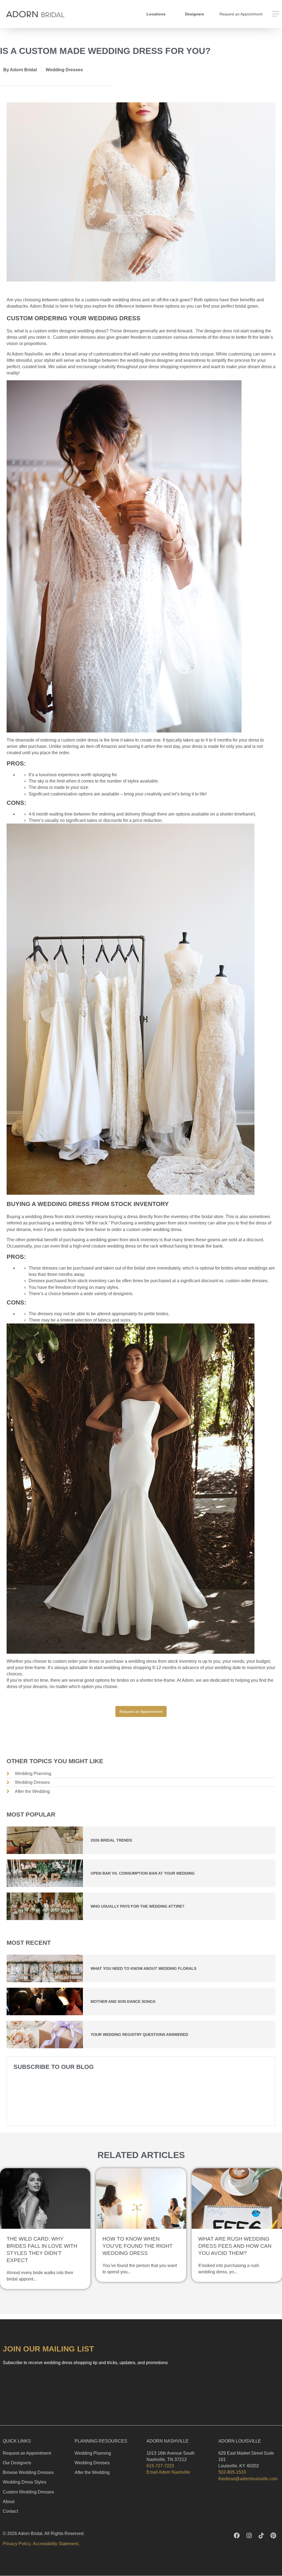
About (9, 2502)
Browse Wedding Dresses (28, 2472)
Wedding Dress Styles (25, 2482)
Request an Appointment (27, 2453)
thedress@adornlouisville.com (248, 2479)
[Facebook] (237, 2536)
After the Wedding (92, 2472)
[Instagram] (249, 2536)
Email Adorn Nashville (168, 2472)
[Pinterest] (273, 2536)
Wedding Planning (93, 2453)
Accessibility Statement (55, 2544)
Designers (195, 14)
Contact (10, 2511)
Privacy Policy (17, 2544)
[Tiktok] (261, 2536)
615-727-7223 (160, 2466)
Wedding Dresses (64, 70)
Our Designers (17, 2463)
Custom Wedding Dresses (28, 2492)
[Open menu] (276, 14)
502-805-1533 (232, 2472)
